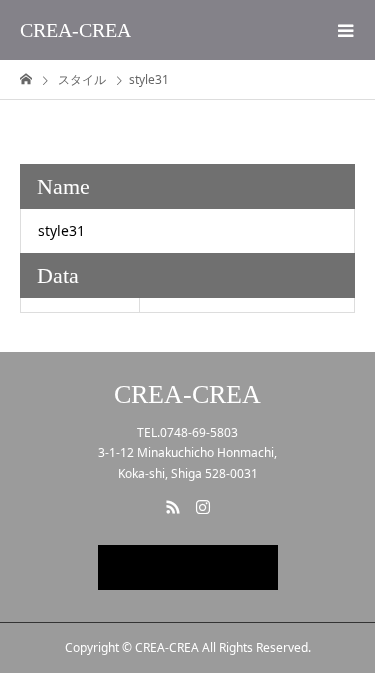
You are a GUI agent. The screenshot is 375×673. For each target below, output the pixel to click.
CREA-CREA (75, 30)
